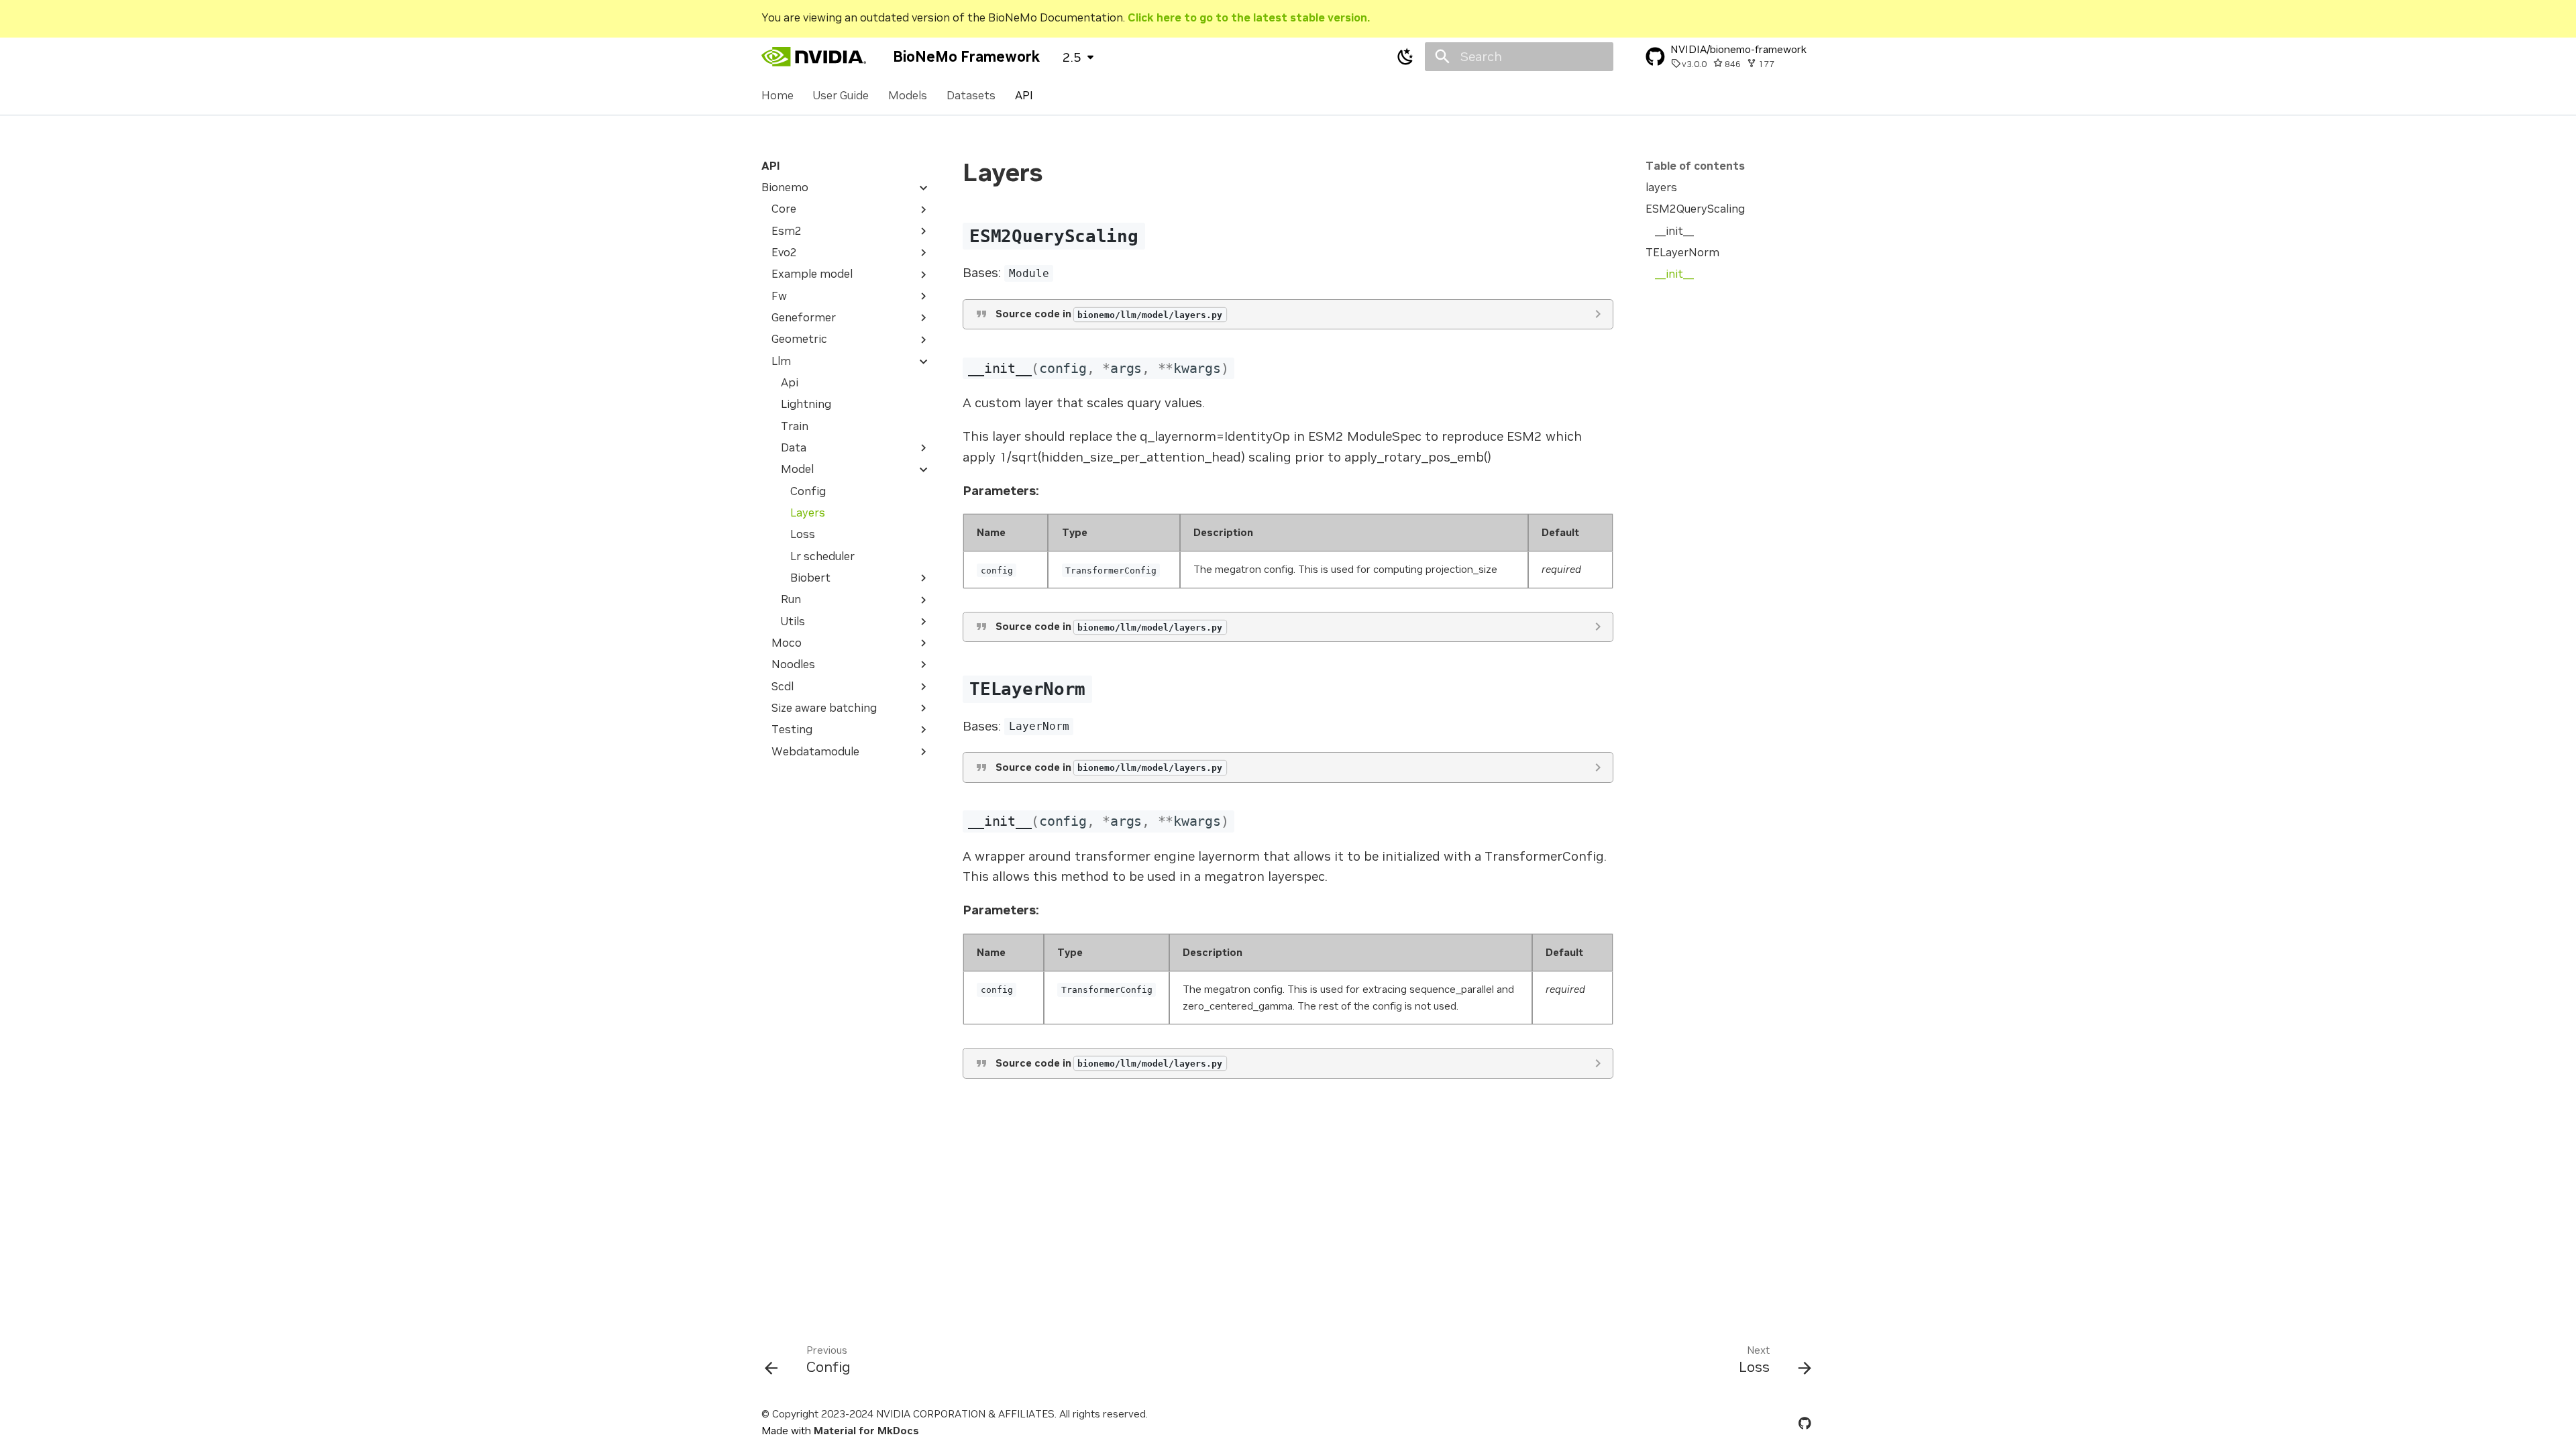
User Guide (841, 96)
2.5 (1072, 57)
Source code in (1109, 314)
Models (908, 96)
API (1023, 96)
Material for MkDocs (866, 1431)
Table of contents (1695, 166)
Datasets (971, 96)
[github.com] (1805, 1422)
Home (777, 96)
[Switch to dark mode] (1405, 56)
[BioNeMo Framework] (815, 56)
